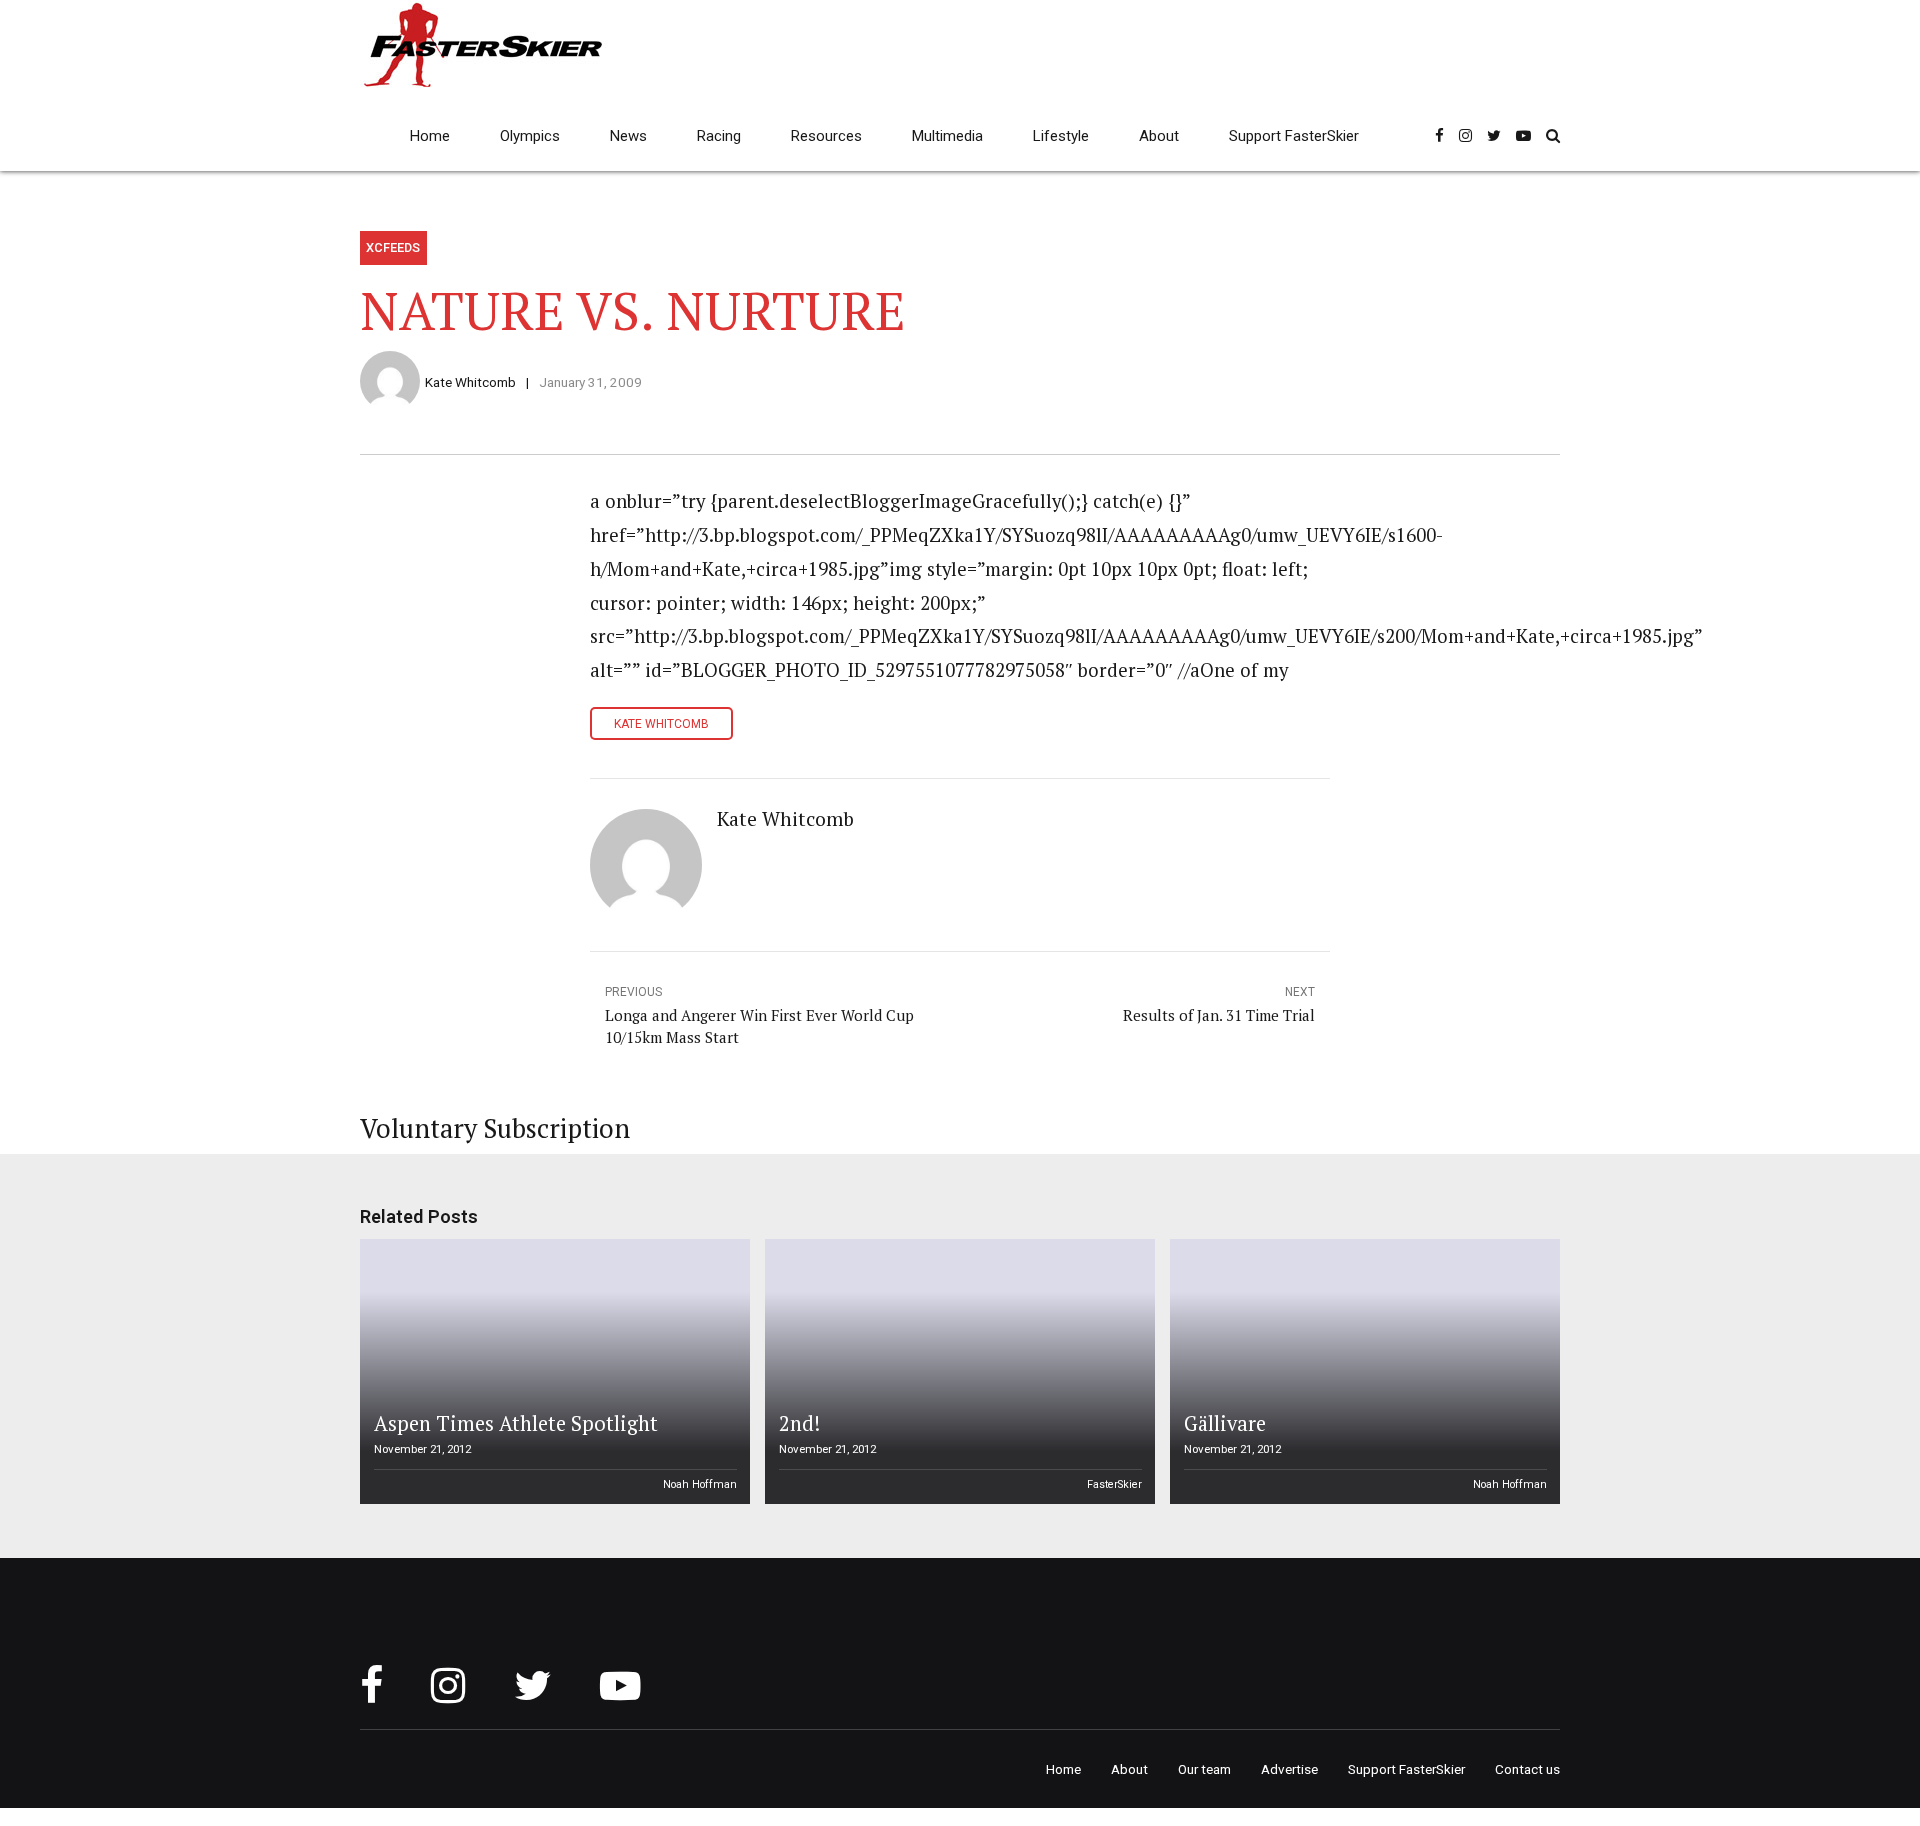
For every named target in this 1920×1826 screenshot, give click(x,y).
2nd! (799, 1423)
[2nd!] (957, 1371)
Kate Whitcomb (470, 382)
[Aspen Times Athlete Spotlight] (552, 1371)
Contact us (1527, 1769)
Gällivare (1225, 1423)
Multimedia (947, 136)
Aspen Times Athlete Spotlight (516, 1423)
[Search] (1553, 135)
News (628, 136)
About (1159, 136)
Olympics (530, 136)
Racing (719, 136)
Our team (1204, 1769)
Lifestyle (1061, 136)
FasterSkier (1114, 1484)
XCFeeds (393, 247)
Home (430, 136)
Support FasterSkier (1294, 136)
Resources (826, 136)
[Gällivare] (1362, 1371)
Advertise (1289, 1769)
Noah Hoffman (700, 1484)
